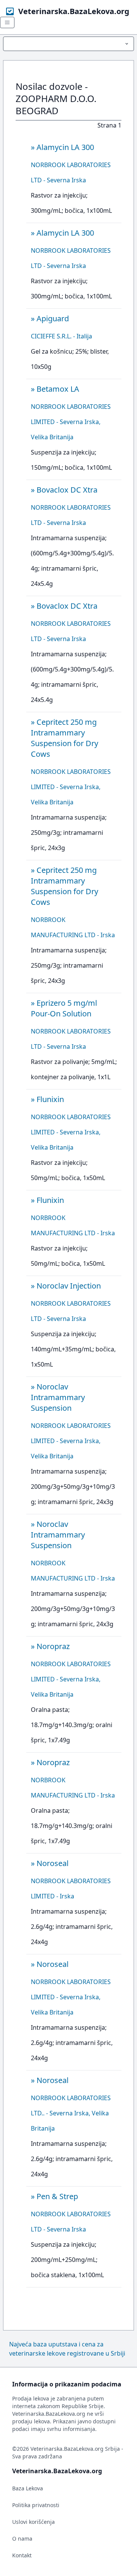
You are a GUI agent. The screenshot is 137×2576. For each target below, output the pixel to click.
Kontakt (22, 2555)
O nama (22, 2539)
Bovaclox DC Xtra (67, 490)
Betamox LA (58, 389)
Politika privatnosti (36, 2505)
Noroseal (53, 1863)
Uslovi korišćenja (33, 2522)
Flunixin (50, 1099)
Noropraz (53, 1646)
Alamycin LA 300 (65, 147)
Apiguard (53, 318)
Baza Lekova (28, 2488)
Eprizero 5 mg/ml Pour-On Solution (64, 1008)
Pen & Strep (57, 2196)
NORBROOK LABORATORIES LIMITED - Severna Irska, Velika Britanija (71, 422)
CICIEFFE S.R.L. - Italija (61, 336)
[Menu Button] (68, 44)
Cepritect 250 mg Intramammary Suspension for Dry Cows (65, 738)
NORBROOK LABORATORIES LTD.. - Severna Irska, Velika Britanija (71, 2113)
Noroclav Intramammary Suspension (58, 1397)
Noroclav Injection (69, 1286)
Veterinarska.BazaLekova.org (74, 11)
